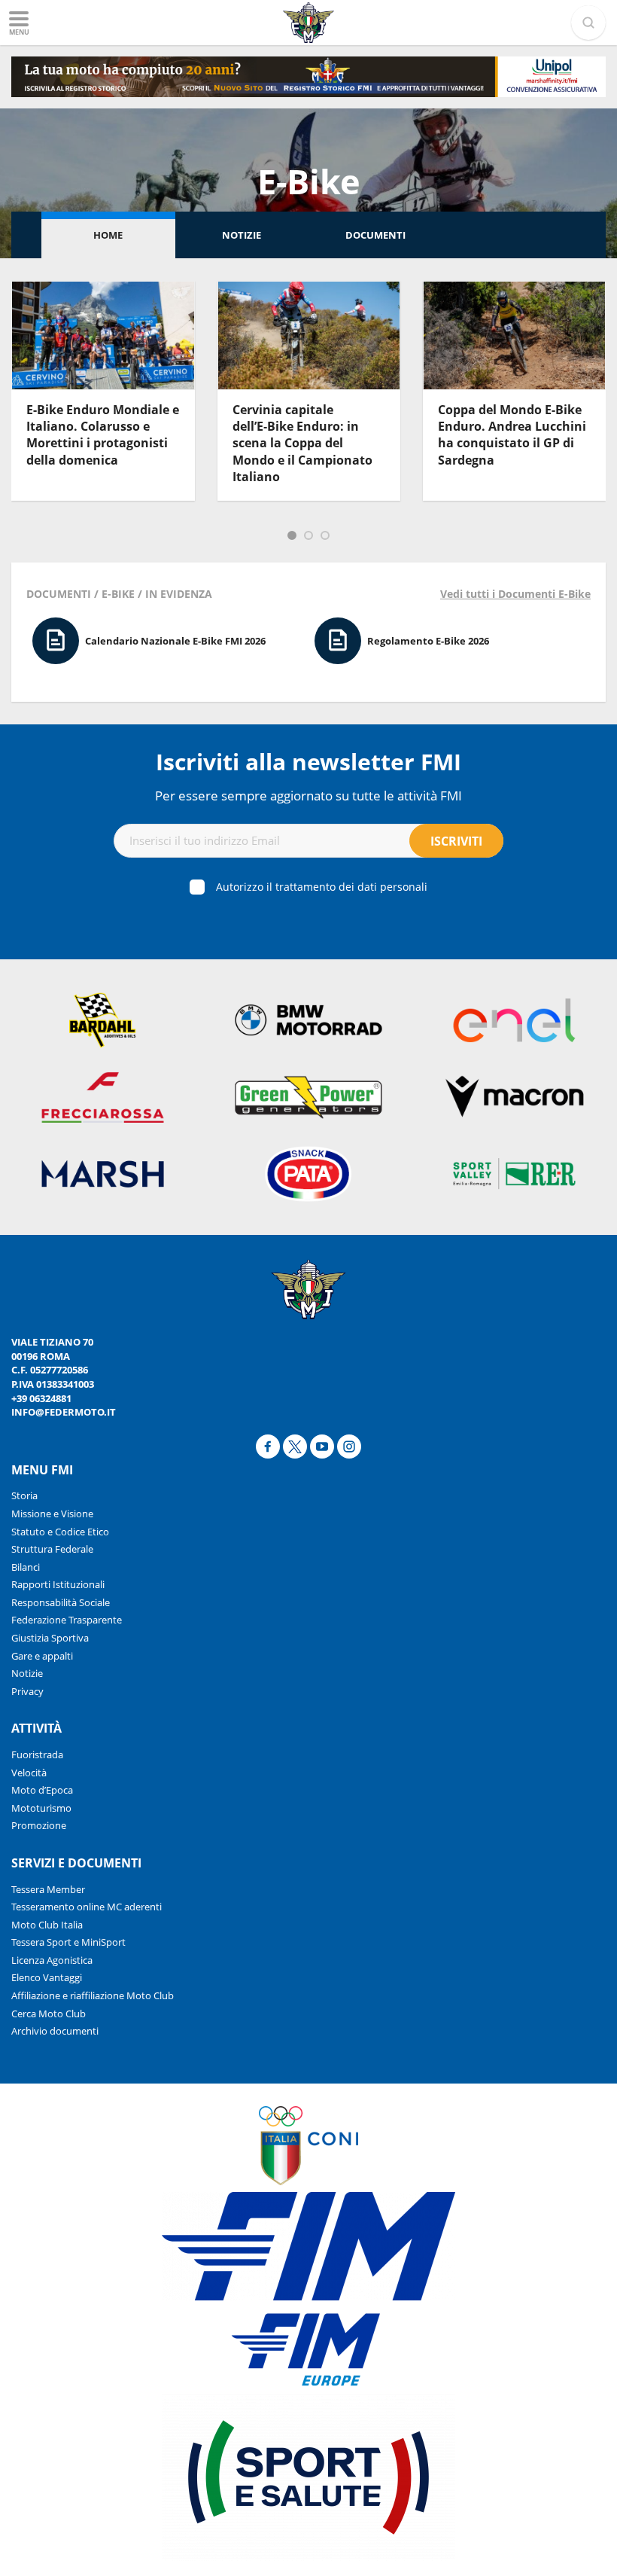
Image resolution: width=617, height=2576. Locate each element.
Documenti (375, 235)
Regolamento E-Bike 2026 (428, 641)
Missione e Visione (52, 1514)
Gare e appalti (42, 1656)
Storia (24, 1495)
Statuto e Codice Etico (60, 1532)
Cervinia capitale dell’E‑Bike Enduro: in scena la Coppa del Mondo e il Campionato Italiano (302, 444)
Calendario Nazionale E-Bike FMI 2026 (175, 641)
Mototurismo (41, 1808)
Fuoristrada (37, 1754)
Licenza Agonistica (52, 1960)
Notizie (242, 235)
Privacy (27, 1691)
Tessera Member (48, 1889)
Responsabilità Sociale (61, 1602)
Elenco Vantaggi (47, 1977)
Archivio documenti (55, 2031)
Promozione (39, 1825)
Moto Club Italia (47, 1925)
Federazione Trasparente (67, 1620)
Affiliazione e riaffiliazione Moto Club (93, 1995)
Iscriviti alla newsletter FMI (308, 762)
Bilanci (26, 1567)
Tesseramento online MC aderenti (87, 1907)
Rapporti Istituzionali (58, 1584)
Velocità (29, 1773)
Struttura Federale (52, 1549)
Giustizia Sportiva (50, 1638)
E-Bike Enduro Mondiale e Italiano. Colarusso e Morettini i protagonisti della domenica (103, 435)
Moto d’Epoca (42, 1790)
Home (108, 235)
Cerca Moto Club (49, 2014)
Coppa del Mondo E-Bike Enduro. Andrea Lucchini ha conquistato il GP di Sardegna (512, 435)
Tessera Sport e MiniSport (68, 1942)
